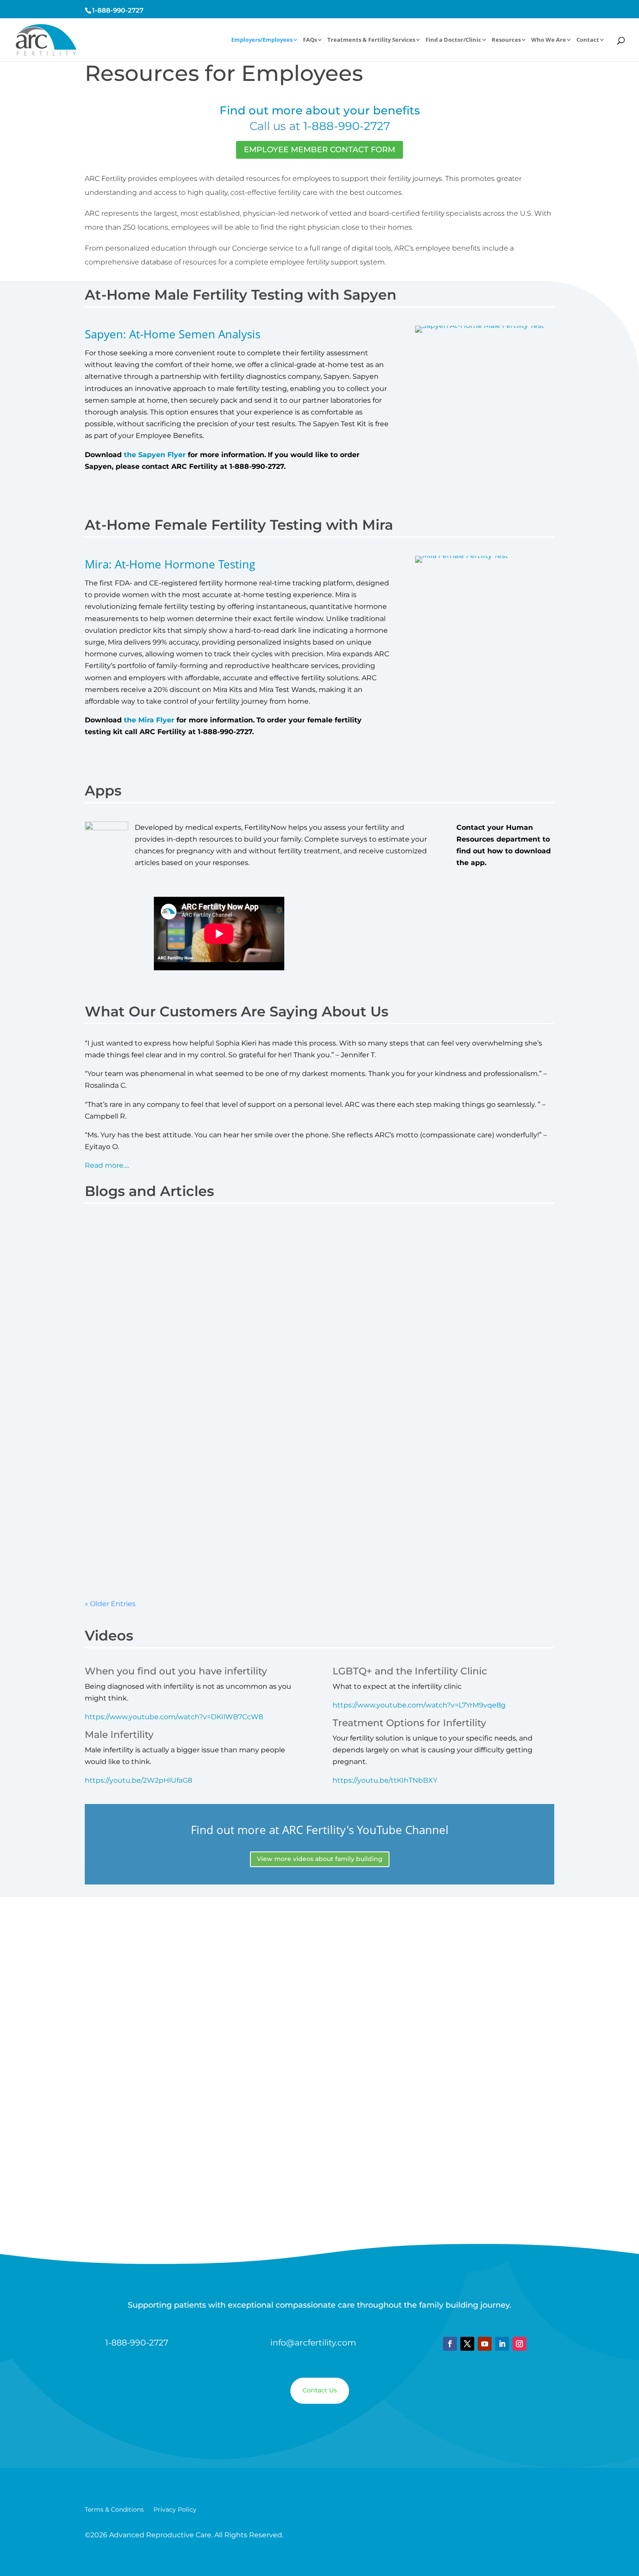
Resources (506, 40)
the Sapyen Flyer (155, 455)
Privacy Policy (175, 2510)
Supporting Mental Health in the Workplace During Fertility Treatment (231, 1379)
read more (112, 1308)
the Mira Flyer (149, 720)
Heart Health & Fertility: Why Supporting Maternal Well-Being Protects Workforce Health (267, 1497)
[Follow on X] (467, 2344)
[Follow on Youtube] (485, 2344)
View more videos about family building (320, 1859)
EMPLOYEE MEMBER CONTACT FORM (319, 150)
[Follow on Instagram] (519, 2344)
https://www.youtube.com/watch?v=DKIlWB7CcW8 (174, 1717)
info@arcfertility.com (313, 2343)
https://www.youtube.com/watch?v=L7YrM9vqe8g (419, 1705)
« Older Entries (110, 1604)
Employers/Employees (262, 40)
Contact (588, 40)
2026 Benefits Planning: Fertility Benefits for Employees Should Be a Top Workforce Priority (271, 1249)
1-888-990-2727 (118, 10)
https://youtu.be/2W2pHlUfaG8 (138, 1780)
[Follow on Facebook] (450, 2344)
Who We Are (549, 40)
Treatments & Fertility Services (371, 40)
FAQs (310, 40)
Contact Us (320, 2390)
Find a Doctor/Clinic (453, 40)
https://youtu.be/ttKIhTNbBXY (385, 1780)
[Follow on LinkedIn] (502, 2344)
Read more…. (107, 1165)
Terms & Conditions (114, 2510)
